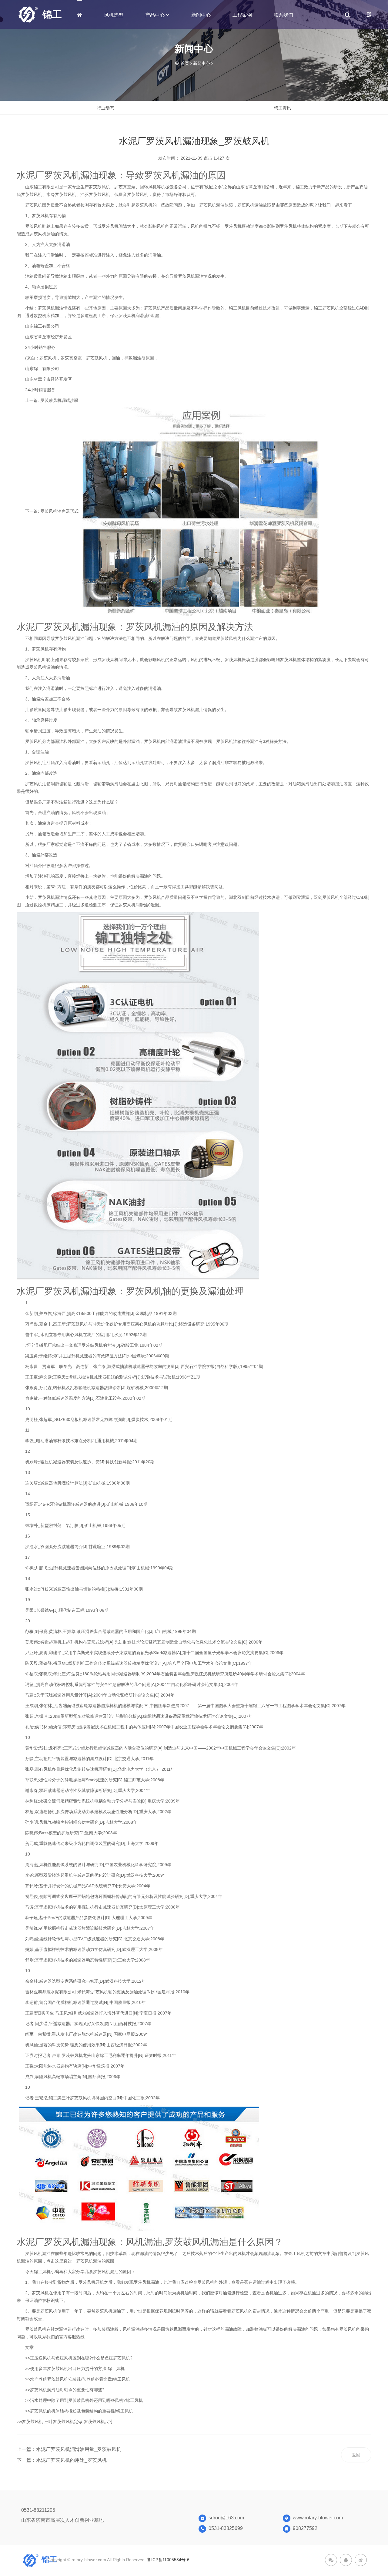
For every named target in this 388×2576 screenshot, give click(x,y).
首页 (185, 63)
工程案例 (242, 15)
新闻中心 (201, 15)
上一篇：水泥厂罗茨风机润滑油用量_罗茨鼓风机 (69, 2449)
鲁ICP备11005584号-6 (168, 2560)
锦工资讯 (283, 108)
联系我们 (283, 15)
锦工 (52, 15)
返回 (356, 2455)
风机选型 (114, 15)
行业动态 (105, 108)
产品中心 (156, 15)
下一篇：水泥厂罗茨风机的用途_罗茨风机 (62, 2460)
